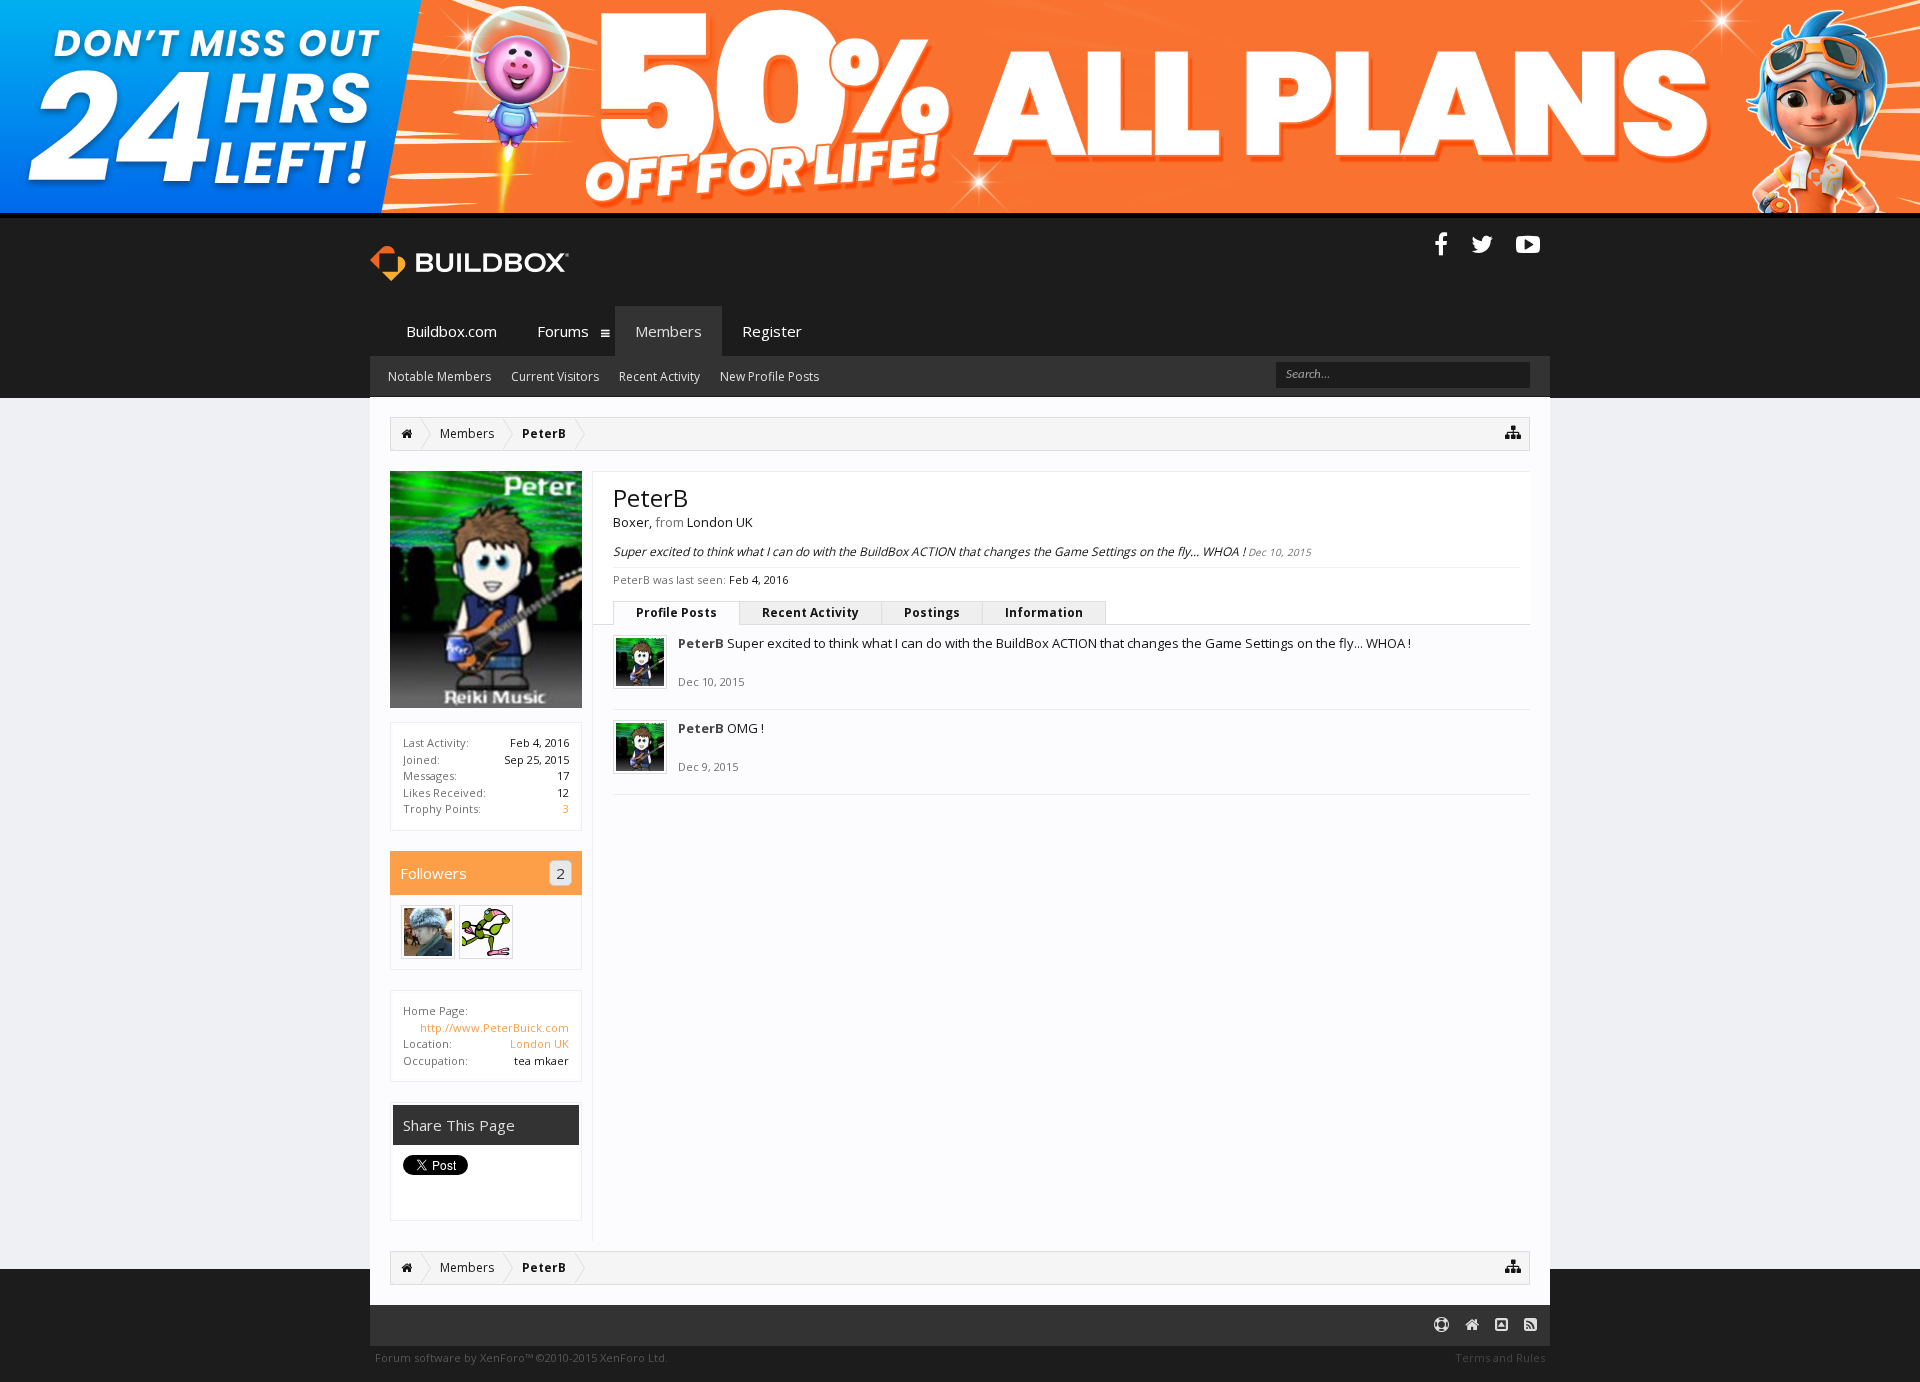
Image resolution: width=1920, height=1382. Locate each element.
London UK (539, 1043)
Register (772, 331)
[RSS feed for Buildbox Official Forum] (1530, 1325)
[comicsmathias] (486, 932)
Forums (563, 331)
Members (668, 331)
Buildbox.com (451, 331)
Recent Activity (810, 612)
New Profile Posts (769, 376)
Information (1044, 612)
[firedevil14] (428, 932)
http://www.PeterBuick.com (494, 1027)
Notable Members (439, 376)
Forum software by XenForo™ (521, 1357)
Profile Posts (676, 612)
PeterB (701, 643)
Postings (932, 612)
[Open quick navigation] (1513, 431)
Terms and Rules (1500, 1357)
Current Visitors (555, 376)
